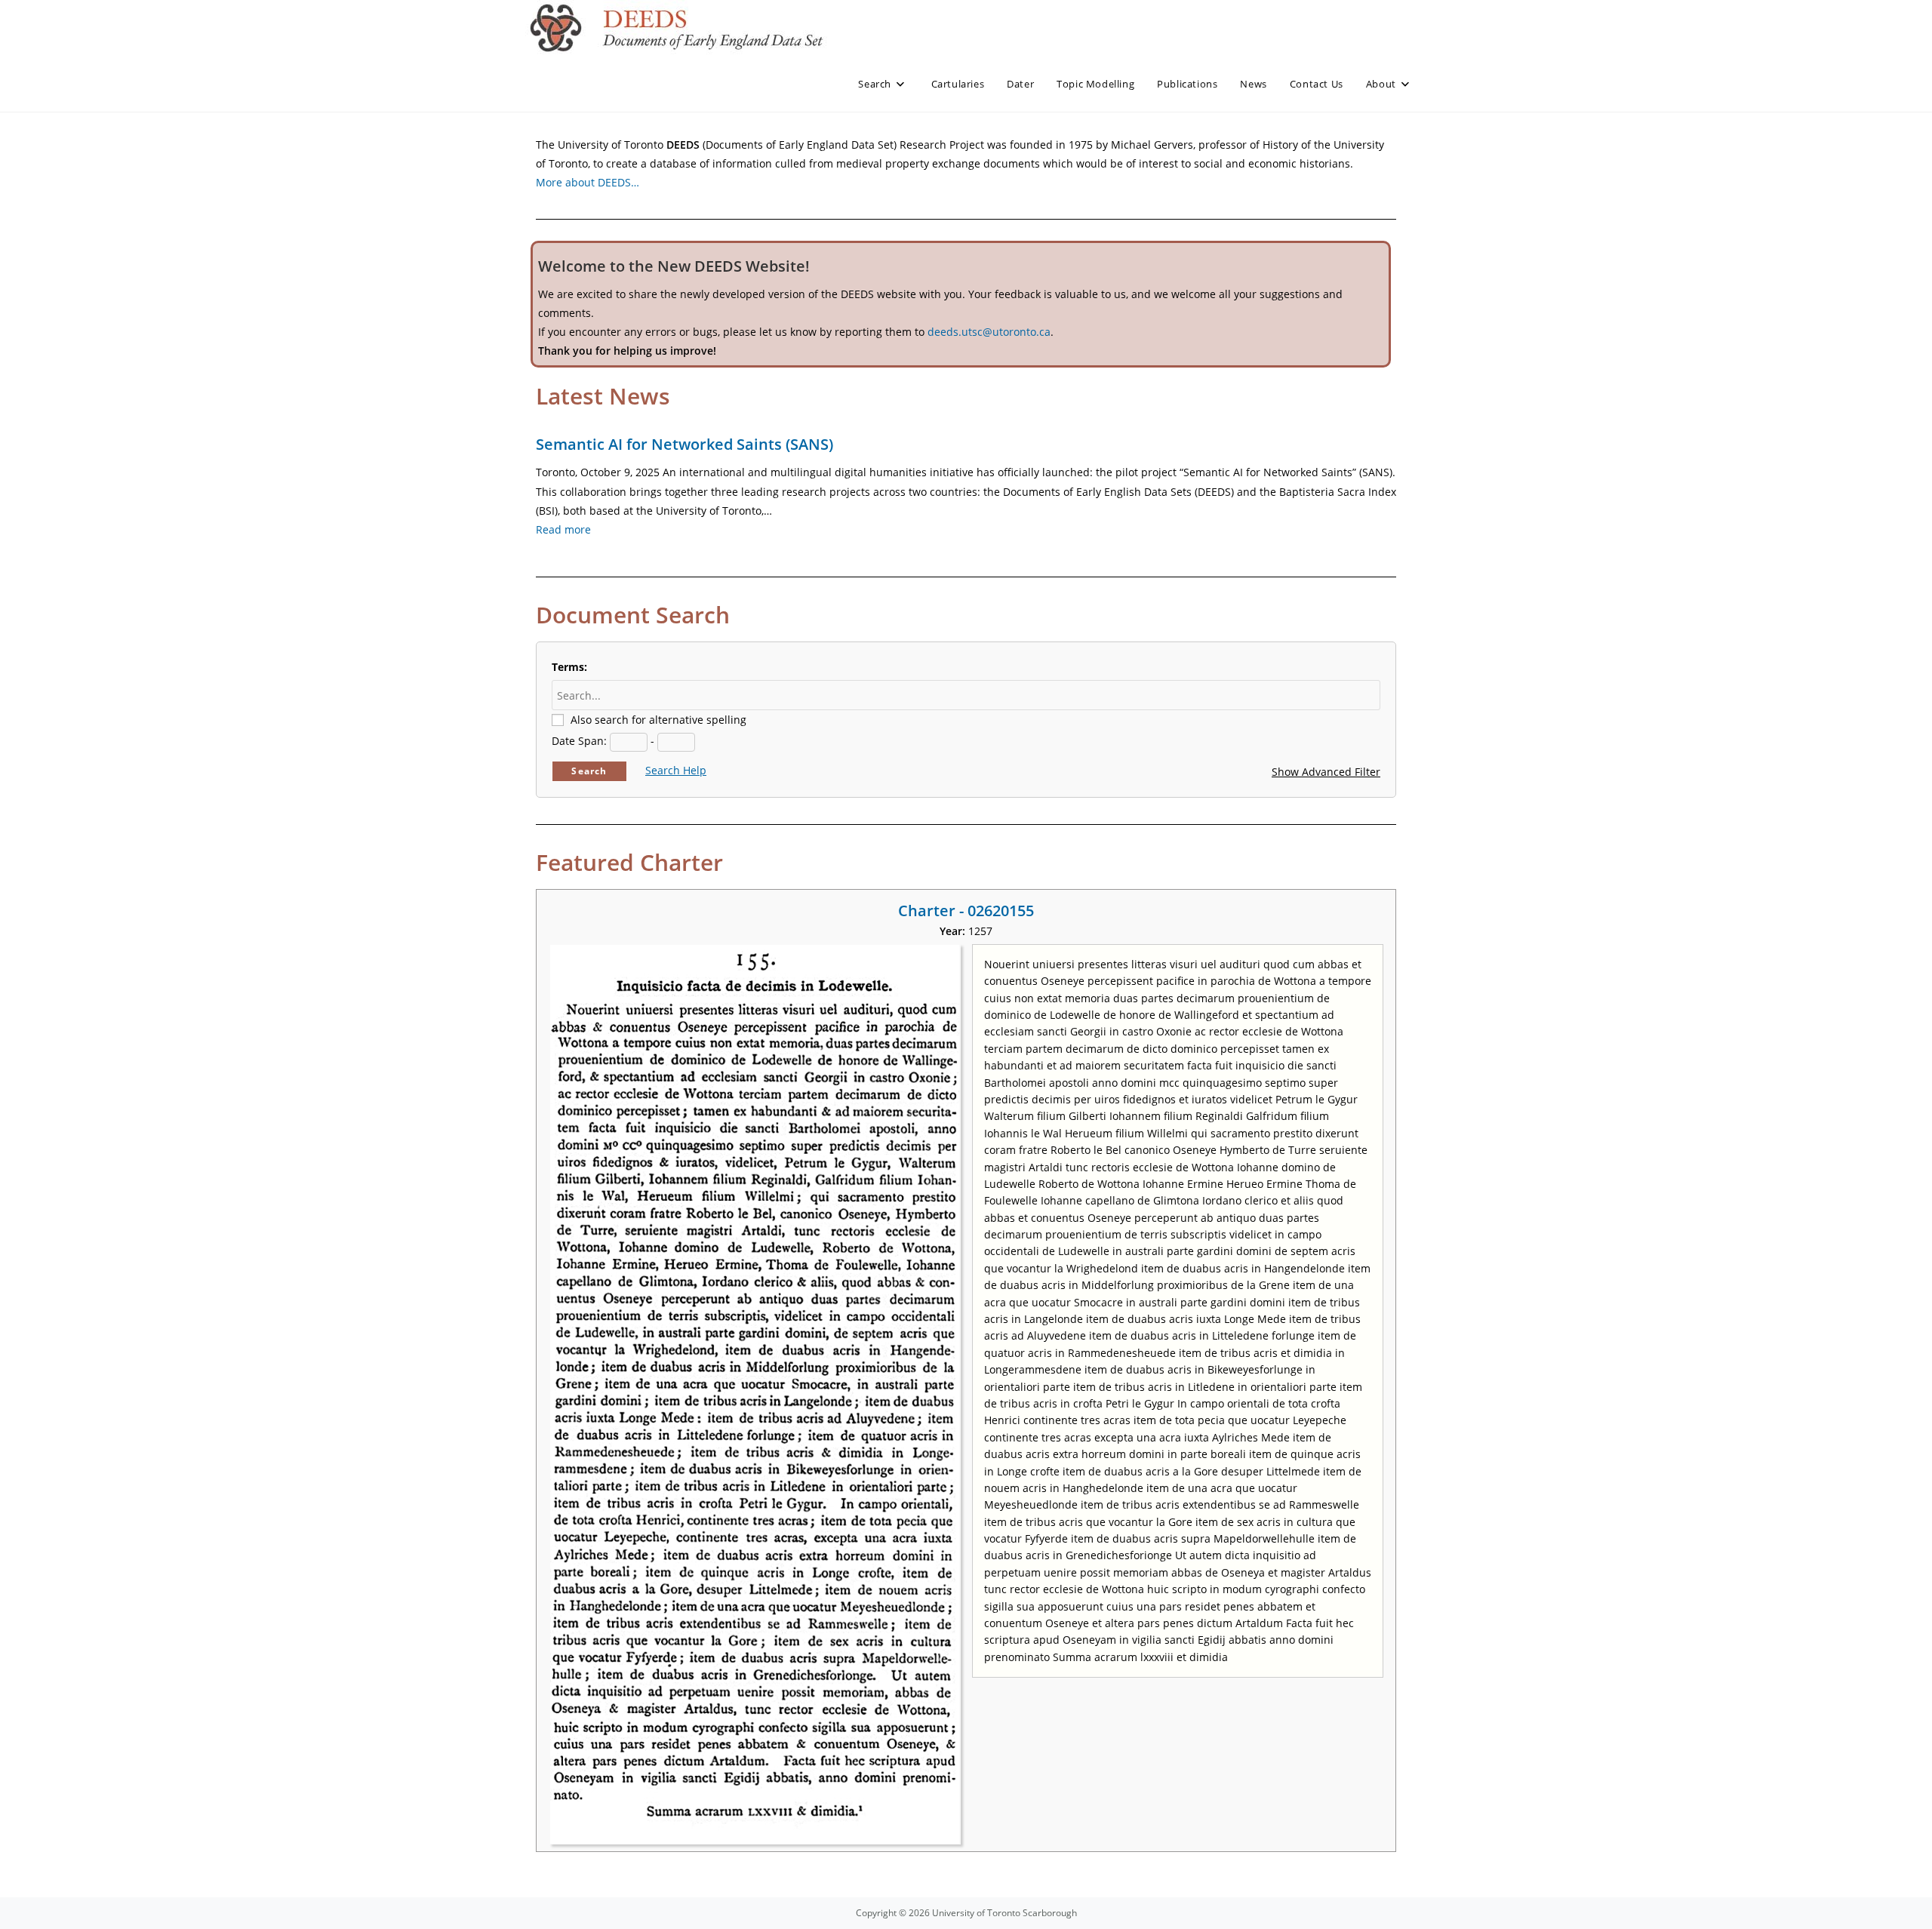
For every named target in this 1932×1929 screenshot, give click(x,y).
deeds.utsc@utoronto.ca (989, 332)
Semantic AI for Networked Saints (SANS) (685, 444)
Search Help (676, 770)
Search (589, 771)
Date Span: (579, 741)
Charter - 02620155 (966, 911)
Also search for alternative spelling (658, 720)
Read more (563, 529)
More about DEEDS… (588, 182)
